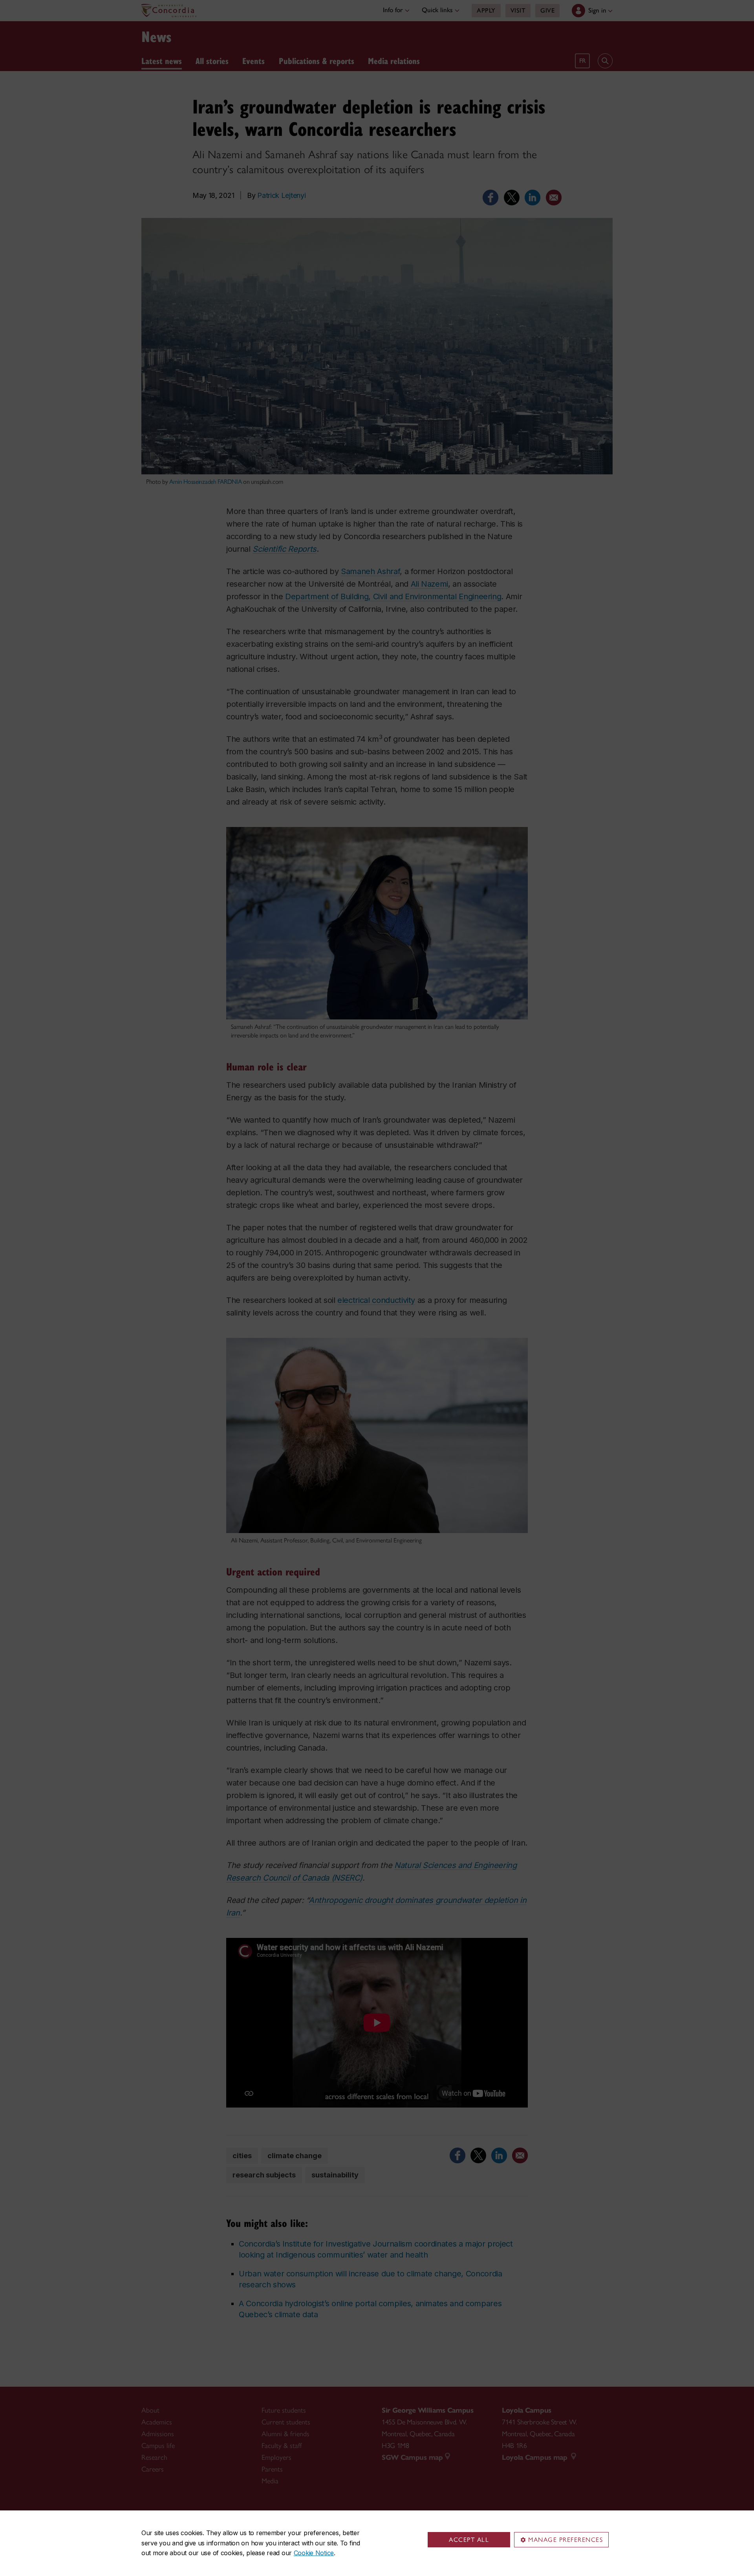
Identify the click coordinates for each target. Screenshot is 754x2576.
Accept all (469, 2540)
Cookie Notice (314, 2553)
